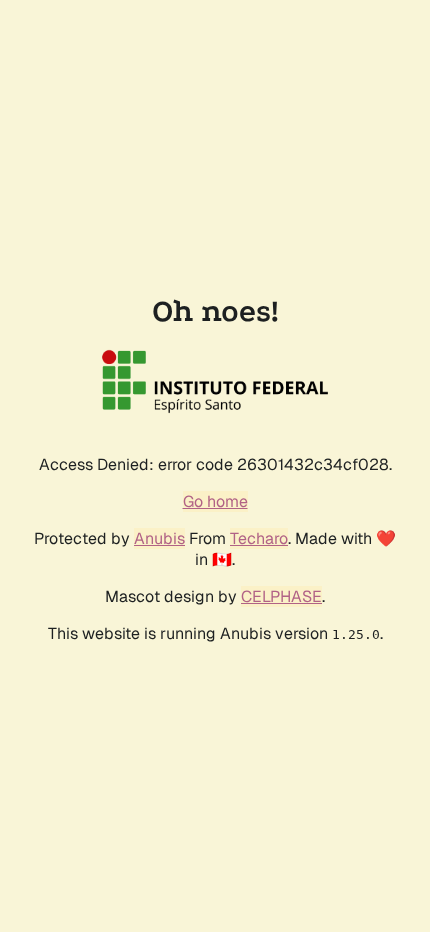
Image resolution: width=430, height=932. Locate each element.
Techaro (259, 538)
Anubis (159, 538)
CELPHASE (281, 596)
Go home (215, 501)
